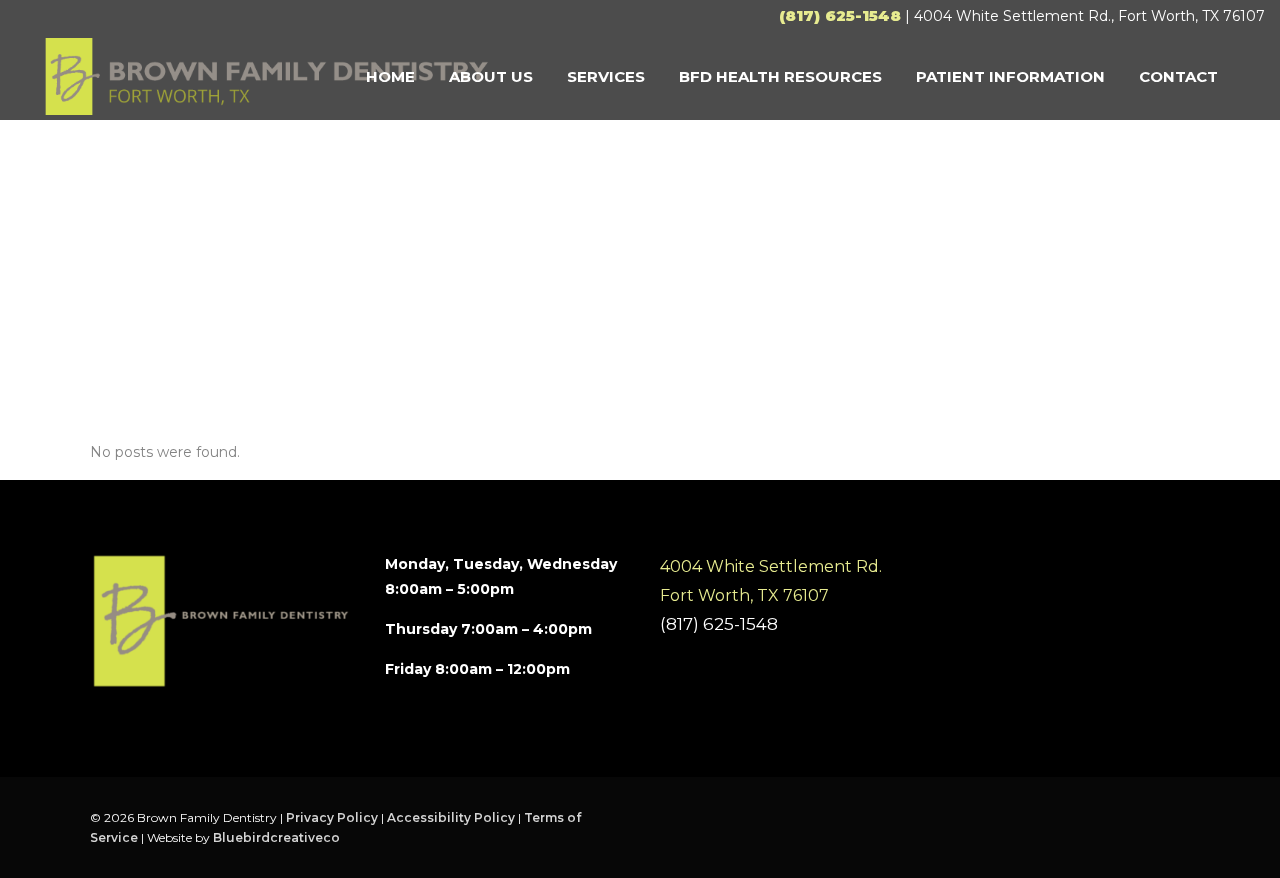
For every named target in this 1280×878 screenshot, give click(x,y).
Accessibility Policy (451, 817)
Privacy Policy (332, 817)
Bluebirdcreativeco (276, 837)
